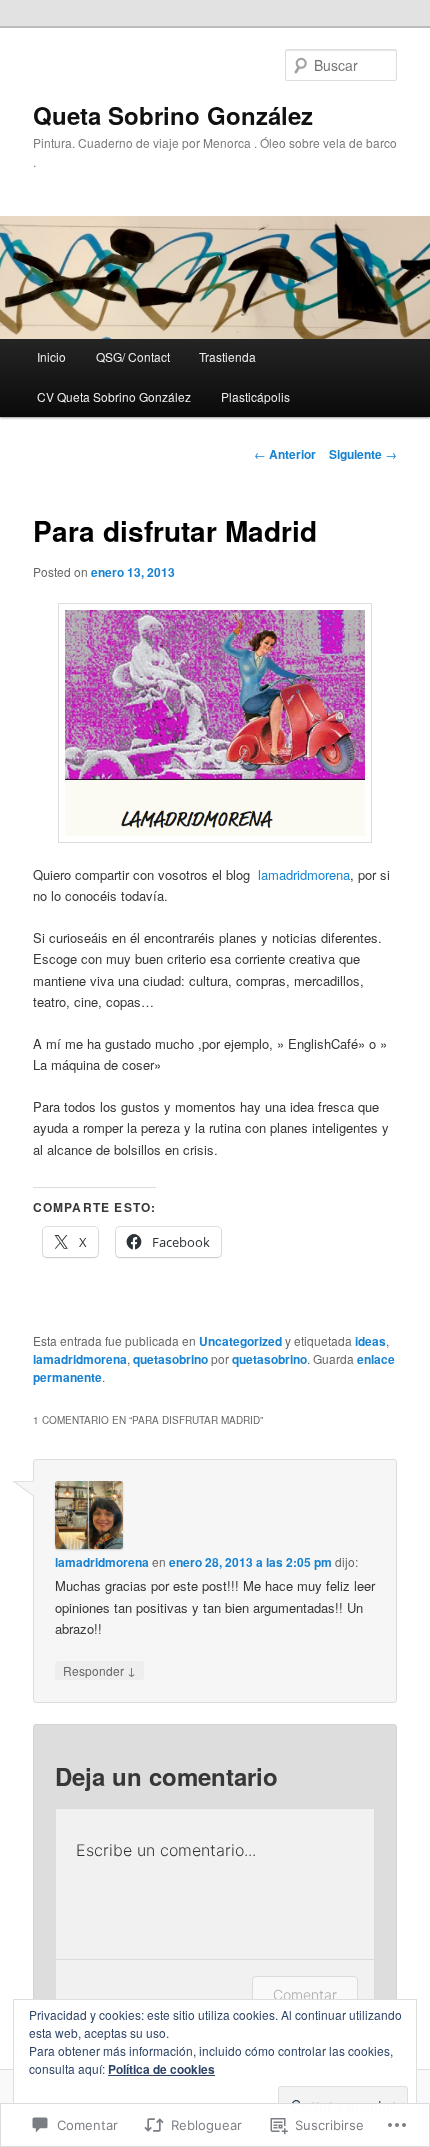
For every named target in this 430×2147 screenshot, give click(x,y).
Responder (99, 1670)
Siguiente (363, 454)
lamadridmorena (304, 874)
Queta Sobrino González (173, 115)
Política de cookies (161, 2069)
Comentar (305, 1994)
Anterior (285, 454)
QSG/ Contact (133, 356)
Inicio (51, 356)
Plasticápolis (255, 396)
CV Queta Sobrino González (114, 396)
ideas (370, 1341)
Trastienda (227, 356)
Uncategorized (240, 1341)
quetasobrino (170, 1359)
